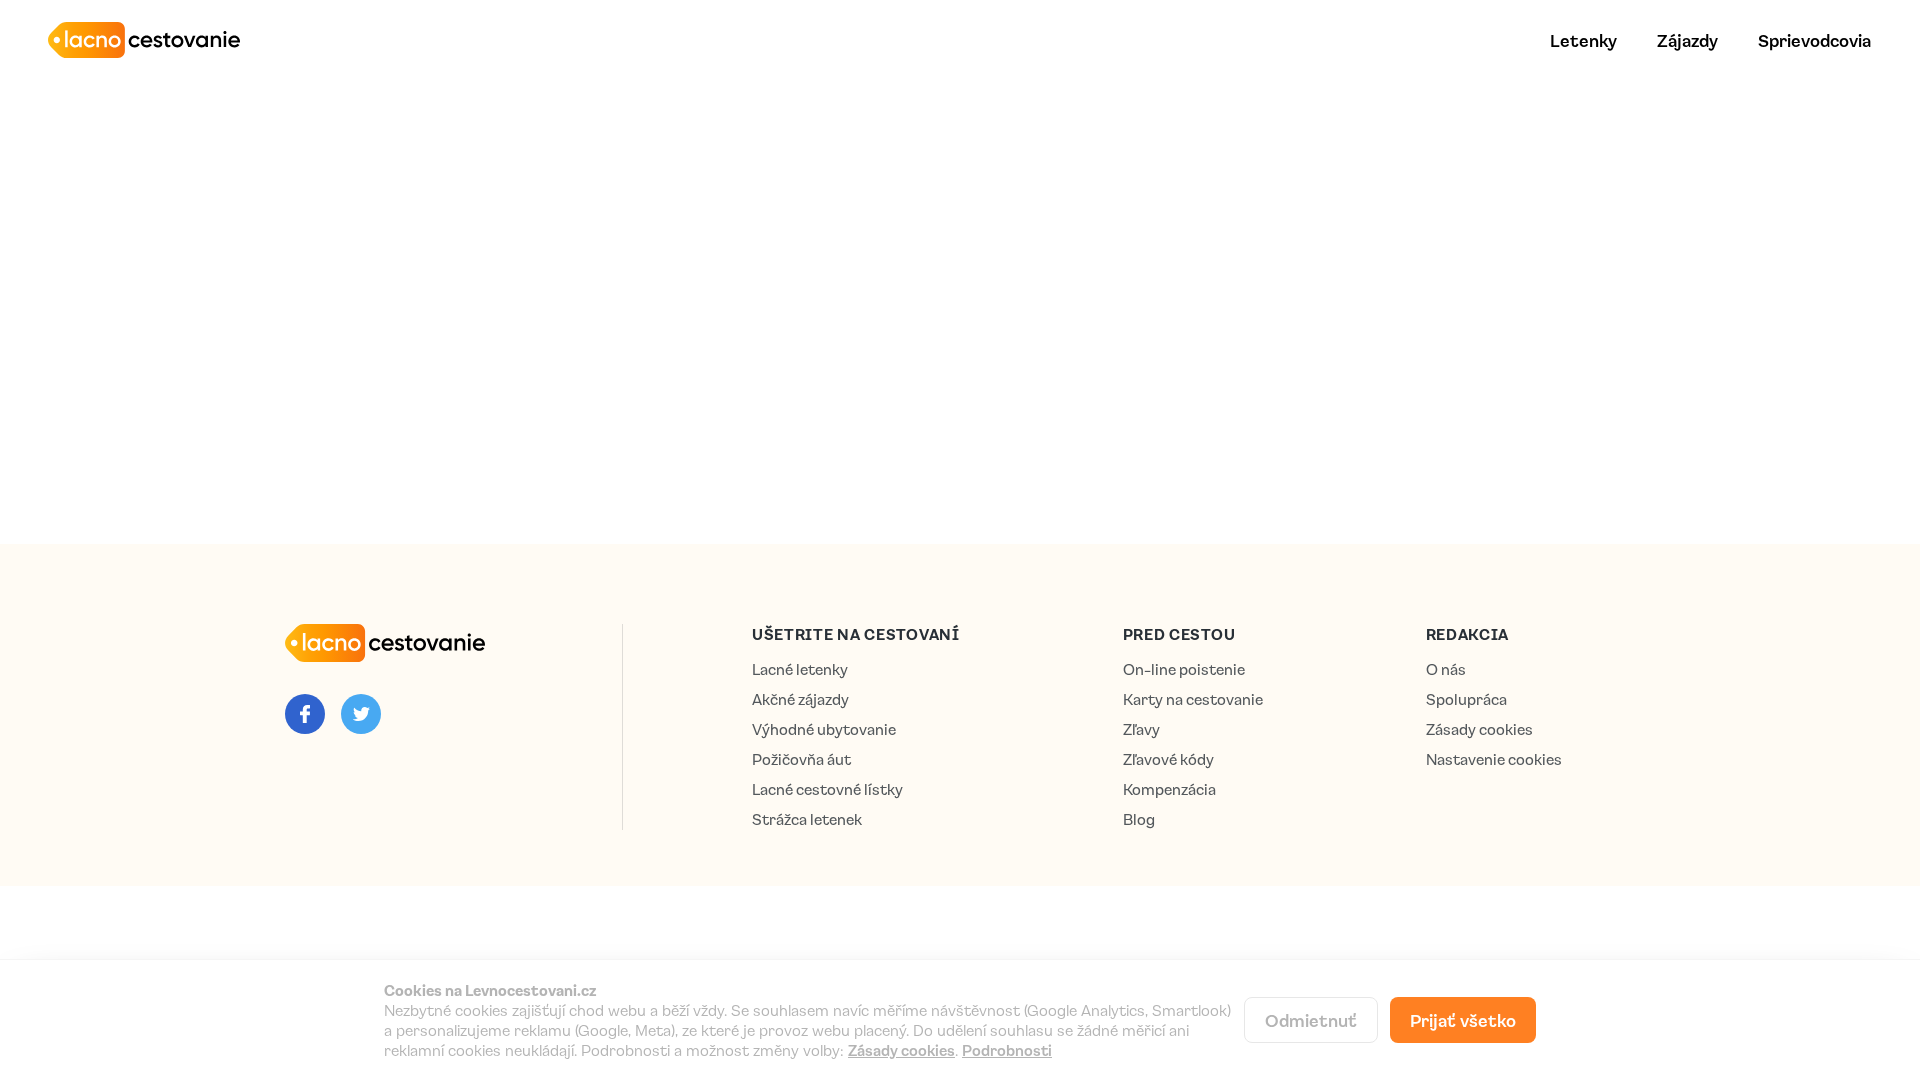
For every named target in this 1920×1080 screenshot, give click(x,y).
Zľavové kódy (1168, 759)
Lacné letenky (800, 669)
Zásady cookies (1479, 729)
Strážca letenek (807, 819)
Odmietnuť (1311, 1020)
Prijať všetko (1463, 1020)
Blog (1139, 819)
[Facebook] (305, 714)
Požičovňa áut (801, 759)
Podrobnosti (1007, 1050)
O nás (1446, 669)
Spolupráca (1466, 699)
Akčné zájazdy (800, 699)
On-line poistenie (1184, 669)
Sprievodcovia (1814, 40)
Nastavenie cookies (1494, 759)
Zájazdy (1687, 40)
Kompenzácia (1169, 789)
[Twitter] (361, 714)
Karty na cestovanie (1193, 699)
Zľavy (1141, 729)
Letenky (1583, 40)
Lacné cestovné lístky (827, 789)
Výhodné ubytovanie (824, 729)
